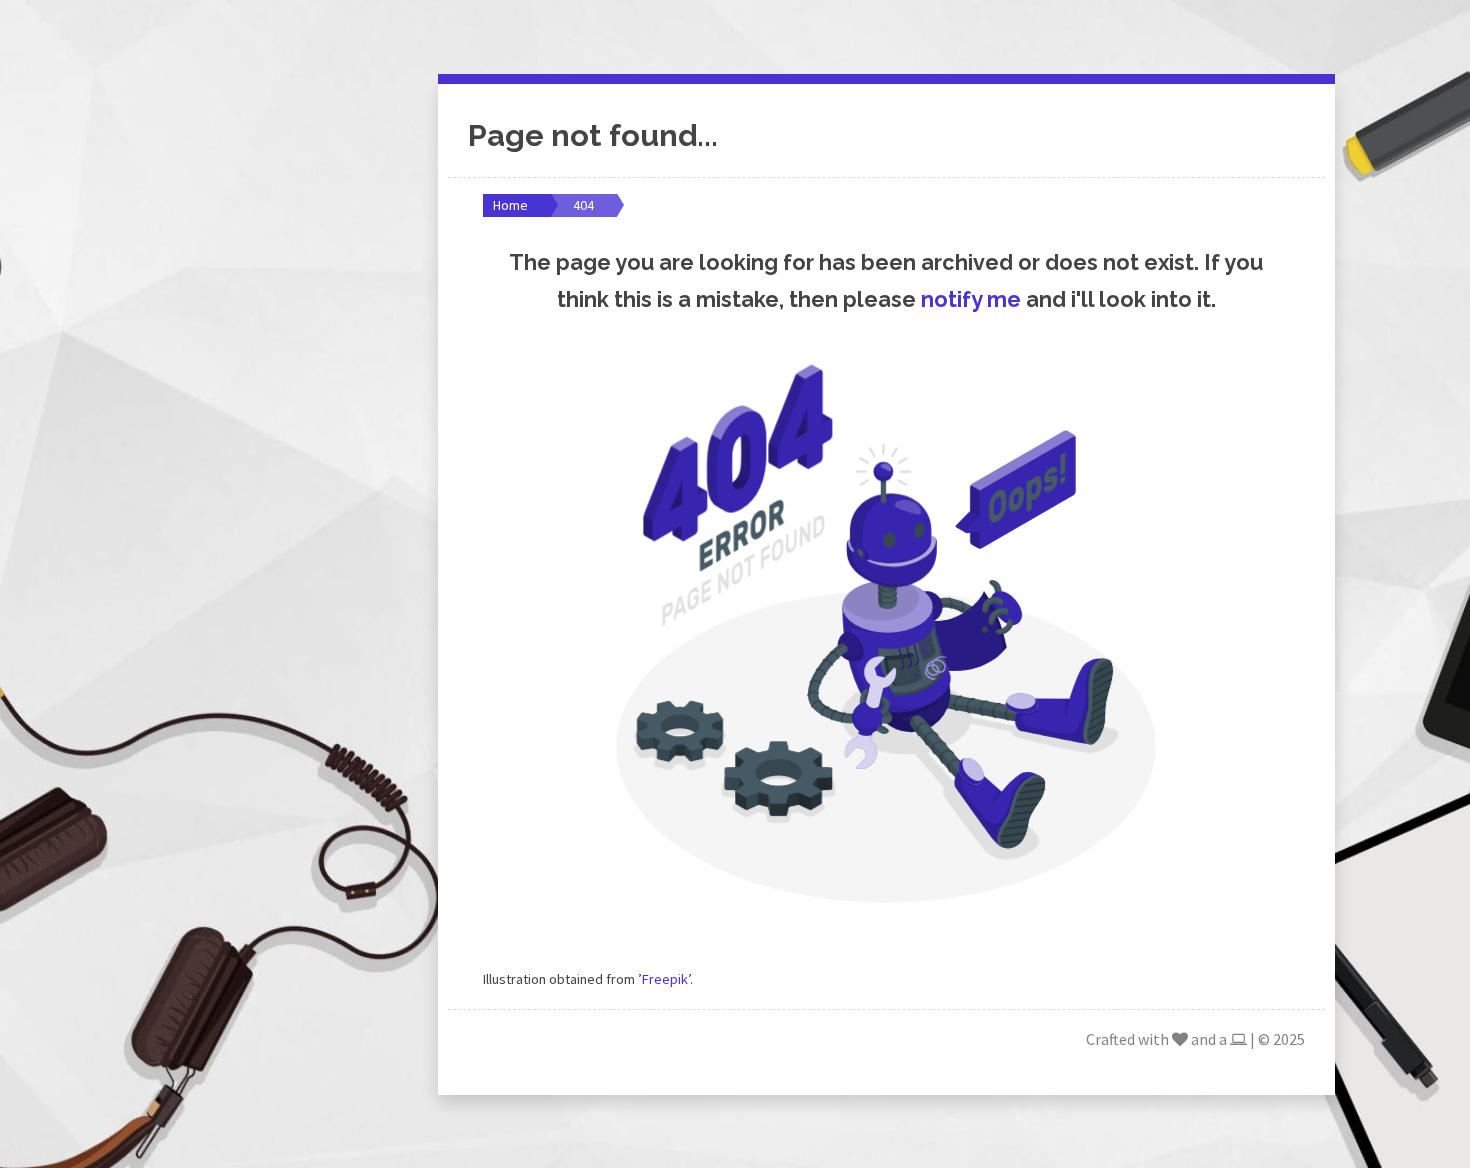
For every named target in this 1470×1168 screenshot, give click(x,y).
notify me (971, 299)
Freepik (665, 979)
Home (510, 205)
